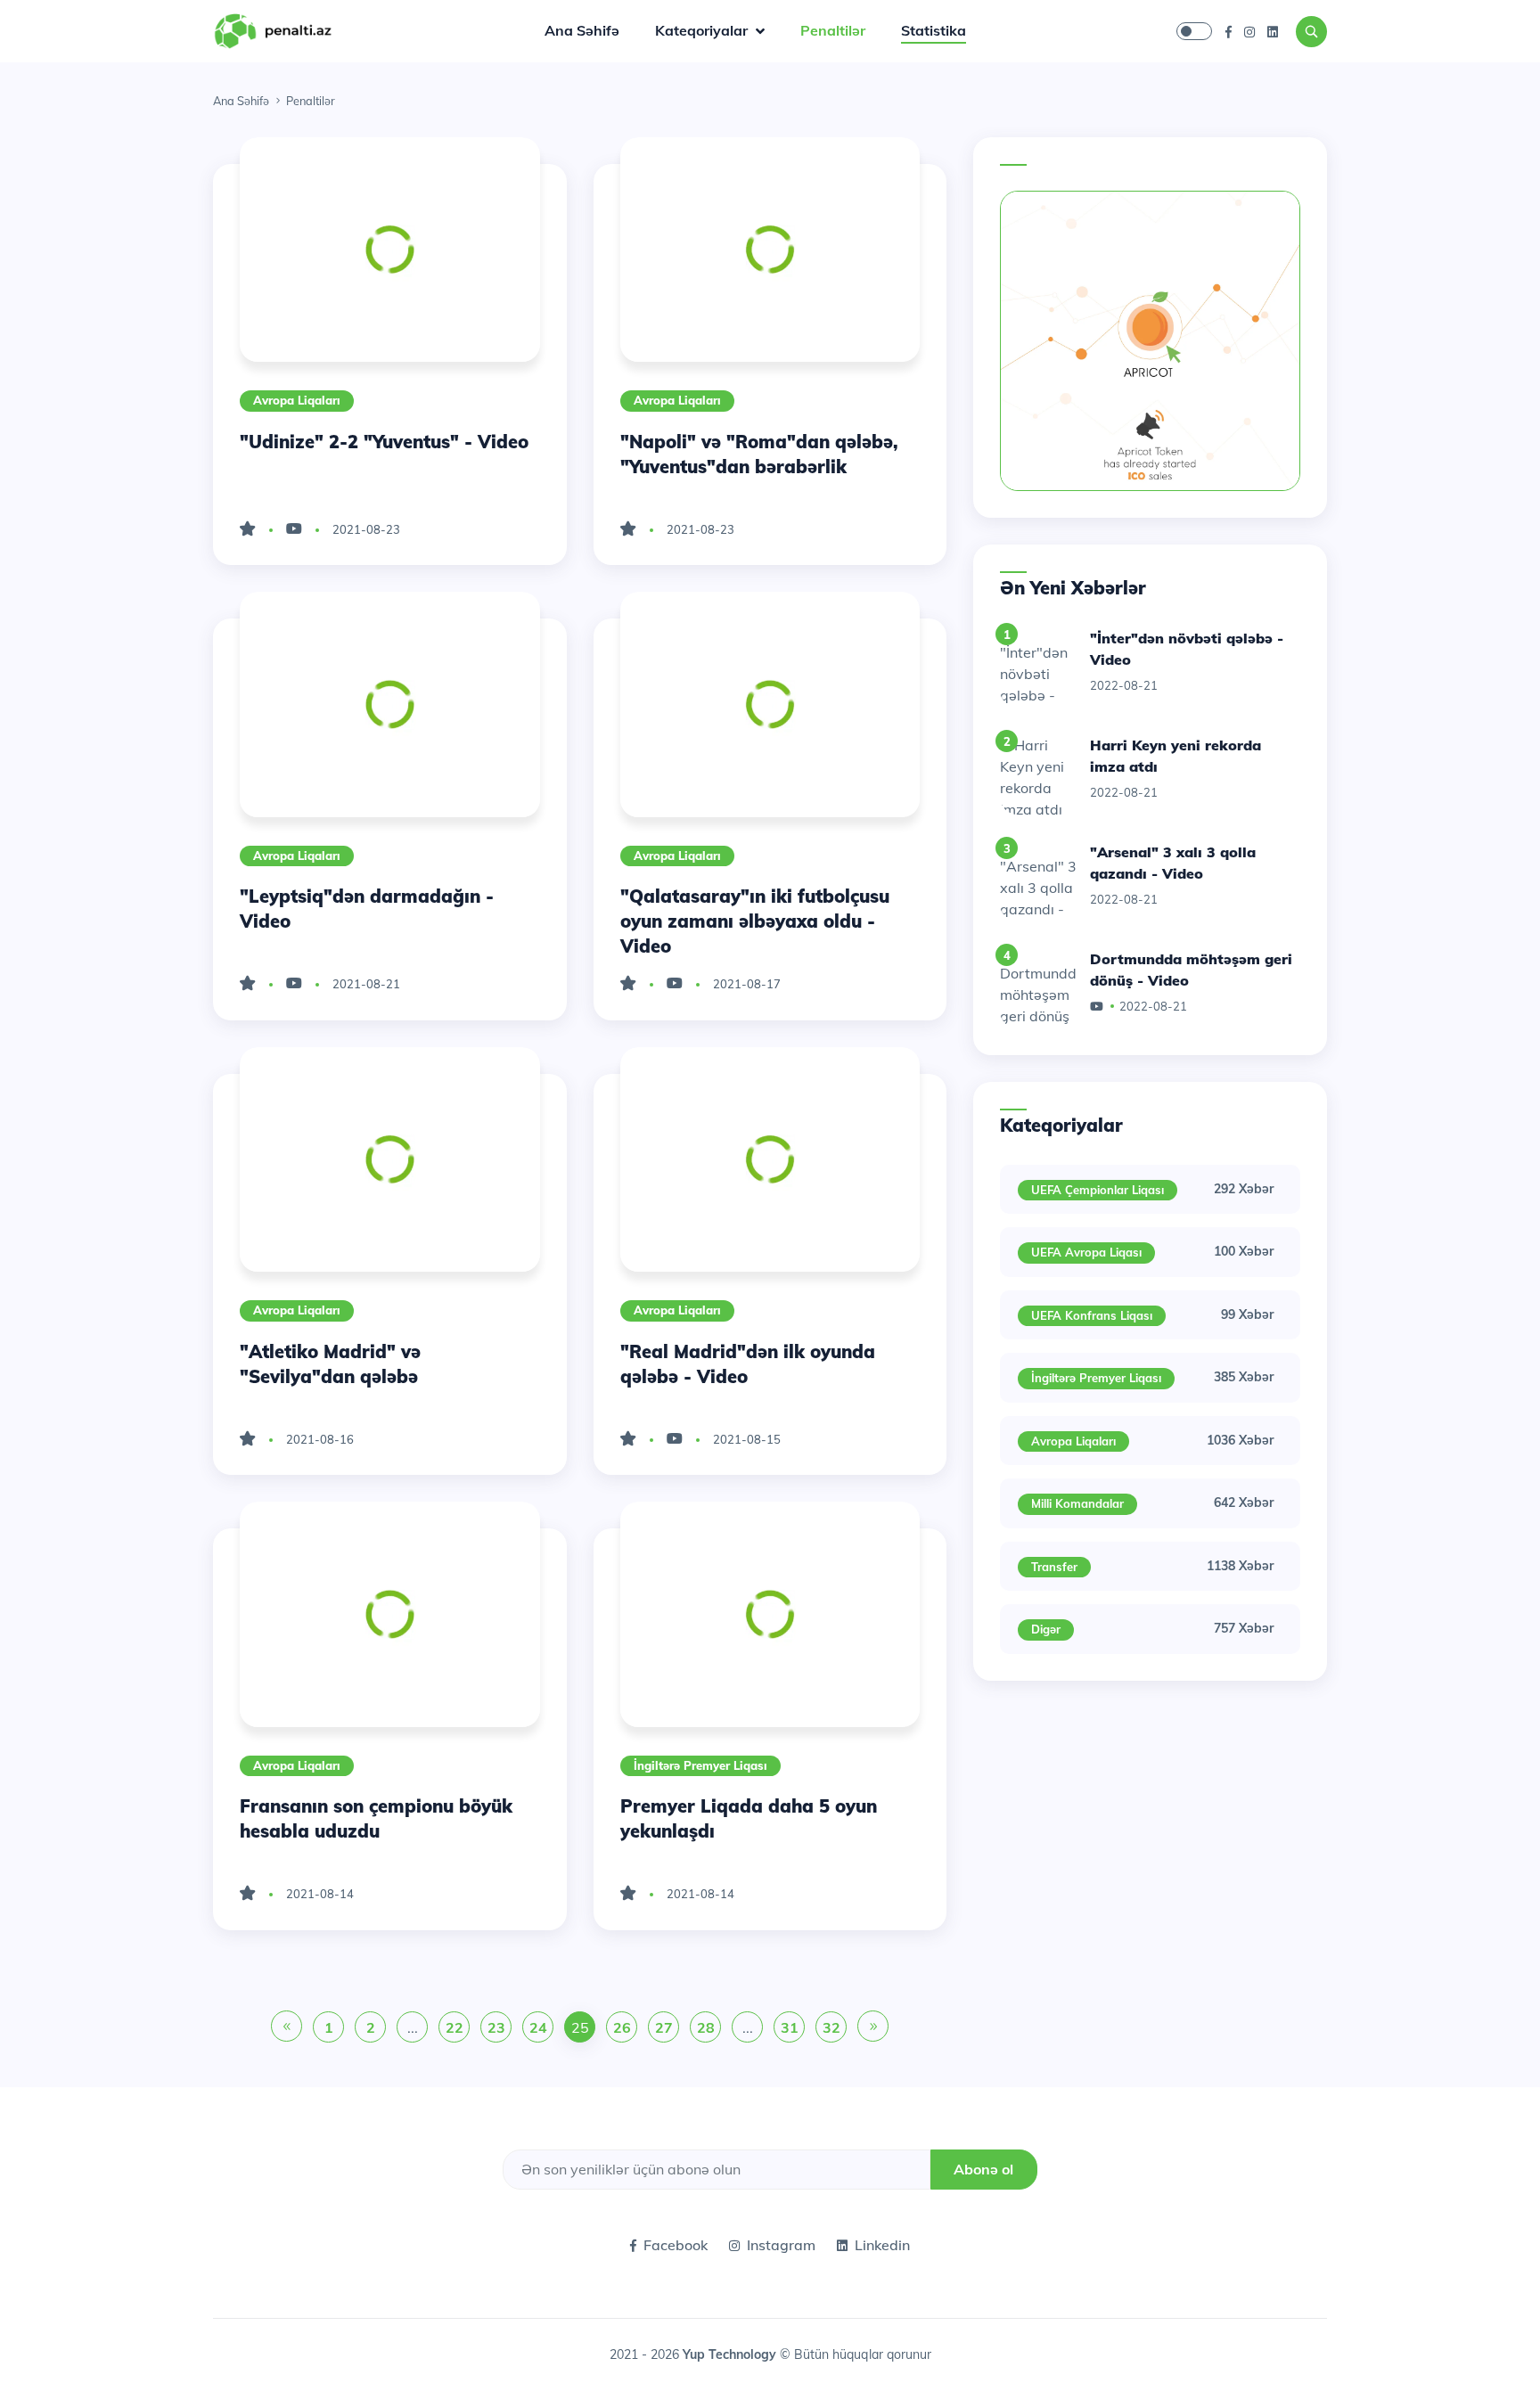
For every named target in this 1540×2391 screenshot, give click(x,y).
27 (664, 2027)
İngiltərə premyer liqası (700, 1765)
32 (831, 2027)
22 (455, 2027)
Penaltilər (833, 30)
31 (790, 2027)
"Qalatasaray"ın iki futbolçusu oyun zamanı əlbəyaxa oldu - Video (755, 921)
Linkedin (882, 2245)
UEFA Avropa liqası (1086, 1252)
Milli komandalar (1077, 1503)
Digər (1046, 1629)
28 (706, 2027)
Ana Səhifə (582, 30)
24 (538, 2027)
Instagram (781, 2245)
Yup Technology (731, 2354)
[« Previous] (287, 2027)
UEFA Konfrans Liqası (1092, 1315)
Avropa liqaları (297, 400)
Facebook (676, 2245)
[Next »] (873, 2027)
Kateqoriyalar (703, 30)
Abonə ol (983, 2169)
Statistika (934, 30)
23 (496, 2027)
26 (622, 2027)
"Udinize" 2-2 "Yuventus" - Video (384, 442)
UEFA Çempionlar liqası (1098, 1190)
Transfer (1054, 1567)
